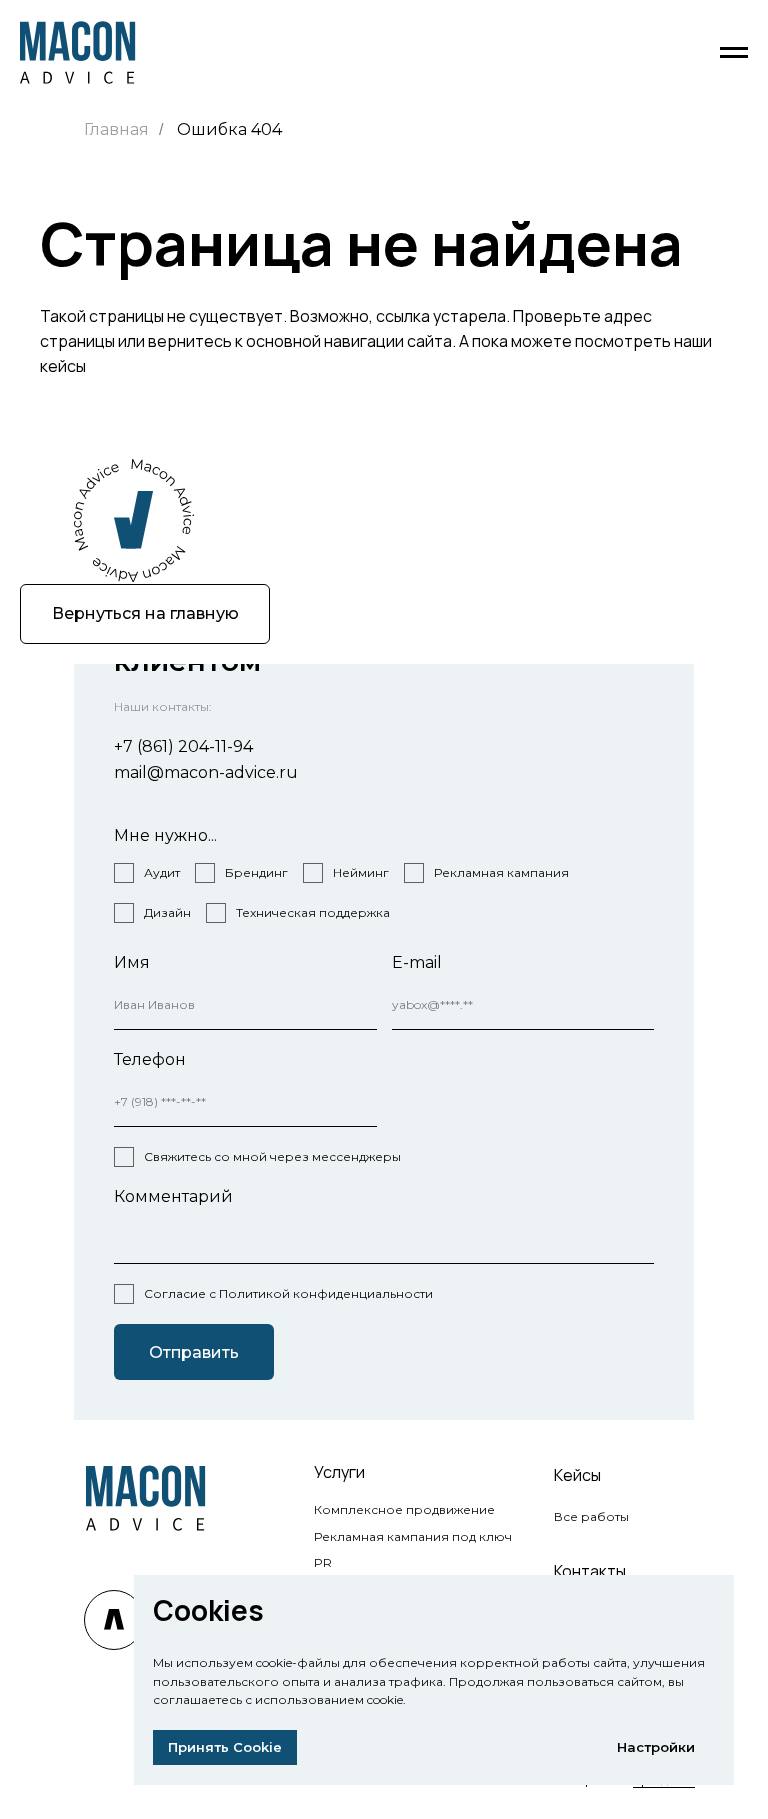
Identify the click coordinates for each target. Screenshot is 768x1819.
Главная (116, 129)
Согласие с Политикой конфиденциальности (288, 1293)
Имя (132, 962)
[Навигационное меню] (734, 53)
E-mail (417, 962)
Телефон (150, 1059)
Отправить (194, 1352)
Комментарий (173, 1196)
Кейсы (577, 1475)
